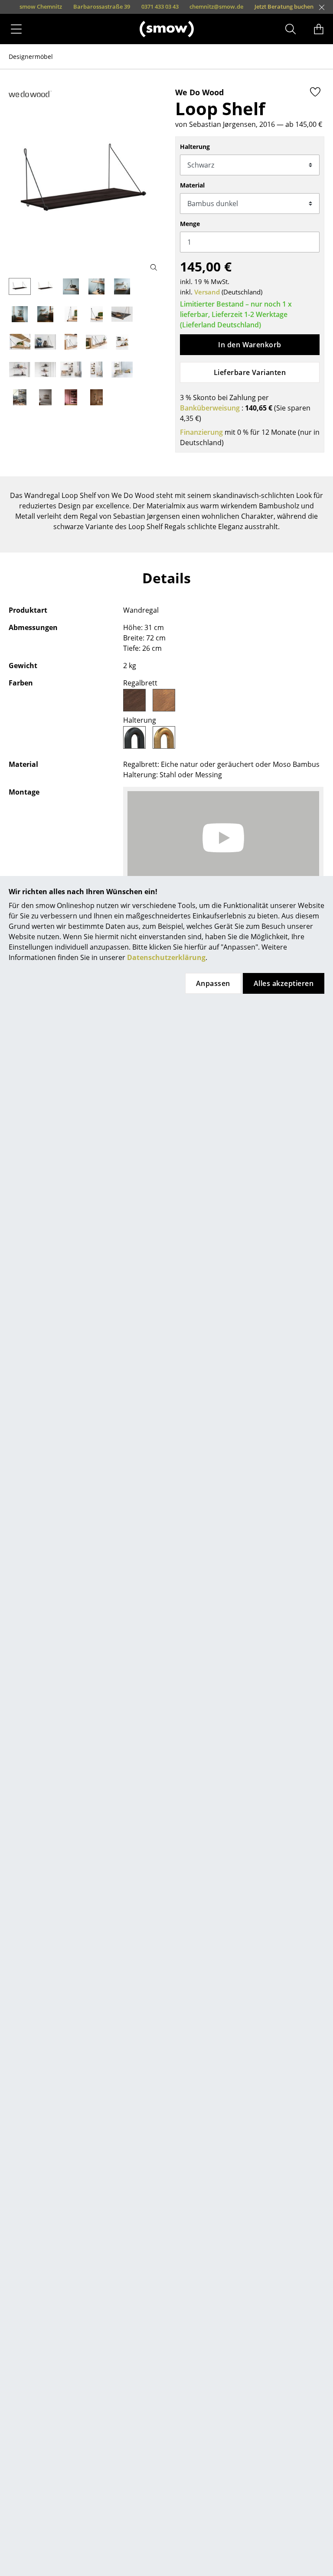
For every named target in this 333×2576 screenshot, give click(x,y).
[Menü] (16, 29)
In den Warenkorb (250, 345)
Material (192, 185)
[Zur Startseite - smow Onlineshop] (167, 29)
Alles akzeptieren (284, 983)
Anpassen (213, 983)
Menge (190, 224)
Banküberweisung (210, 408)
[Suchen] (291, 29)
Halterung (195, 147)
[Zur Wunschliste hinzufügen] (315, 92)
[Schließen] (322, 7)
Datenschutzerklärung (166, 957)
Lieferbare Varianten (250, 372)
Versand (207, 292)
